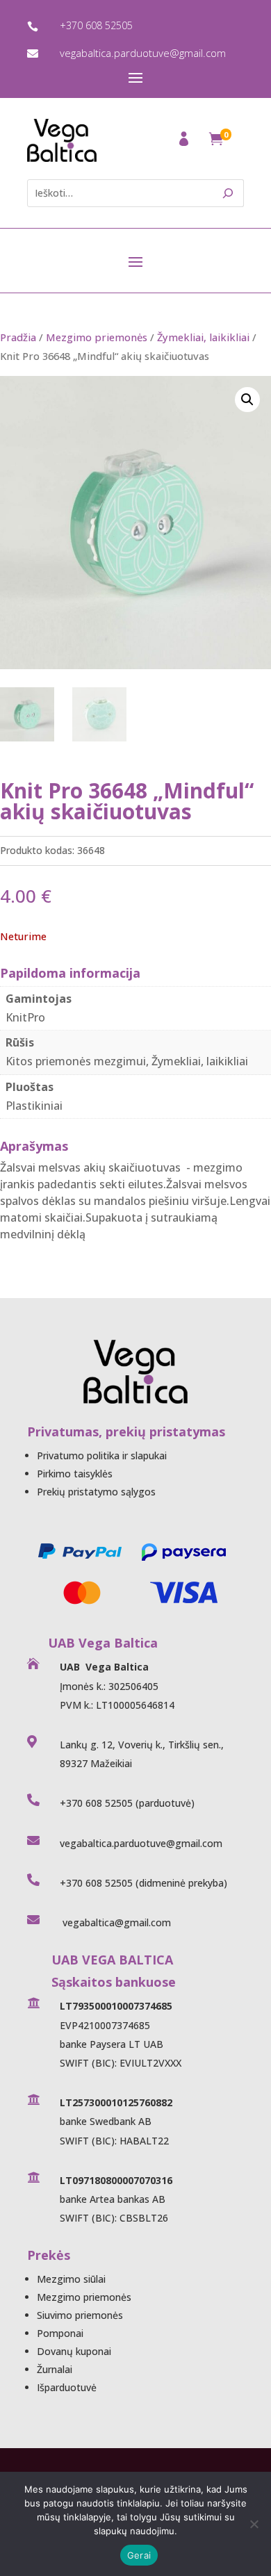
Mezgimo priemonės (97, 337)
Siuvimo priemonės (80, 2315)
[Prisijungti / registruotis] (185, 143)
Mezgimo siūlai (71, 2279)
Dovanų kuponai (74, 2351)
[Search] (228, 193)
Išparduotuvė (67, 2387)
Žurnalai (55, 2369)
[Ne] (254, 2524)
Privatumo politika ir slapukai (102, 1455)
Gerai (139, 2555)
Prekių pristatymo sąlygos (96, 1492)
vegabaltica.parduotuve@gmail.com (143, 53)
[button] (247, 400)
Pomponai (60, 2333)
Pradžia (18, 337)
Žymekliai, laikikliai (203, 337)
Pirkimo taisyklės (75, 1474)
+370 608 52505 (96, 25)
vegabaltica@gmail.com (115, 1922)
